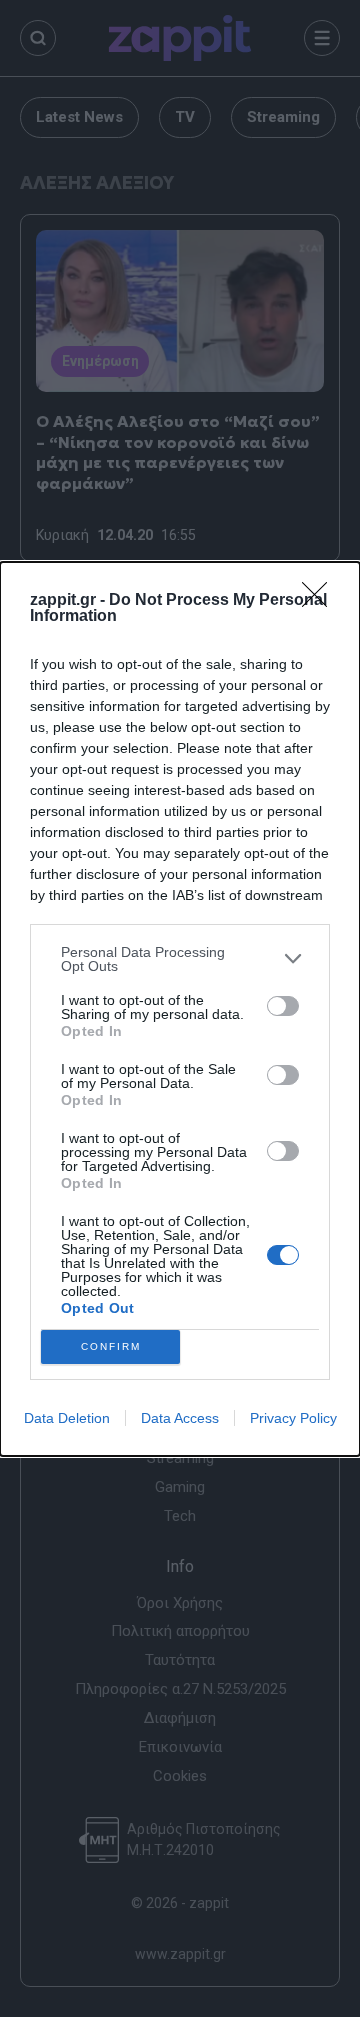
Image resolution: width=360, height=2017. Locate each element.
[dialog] (180, 1009)
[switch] (283, 1006)
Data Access (180, 1418)
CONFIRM (111, 1346)
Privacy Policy (293, 1418)
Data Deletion (67, 1418)
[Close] (321, 601)
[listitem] (180, 959)
